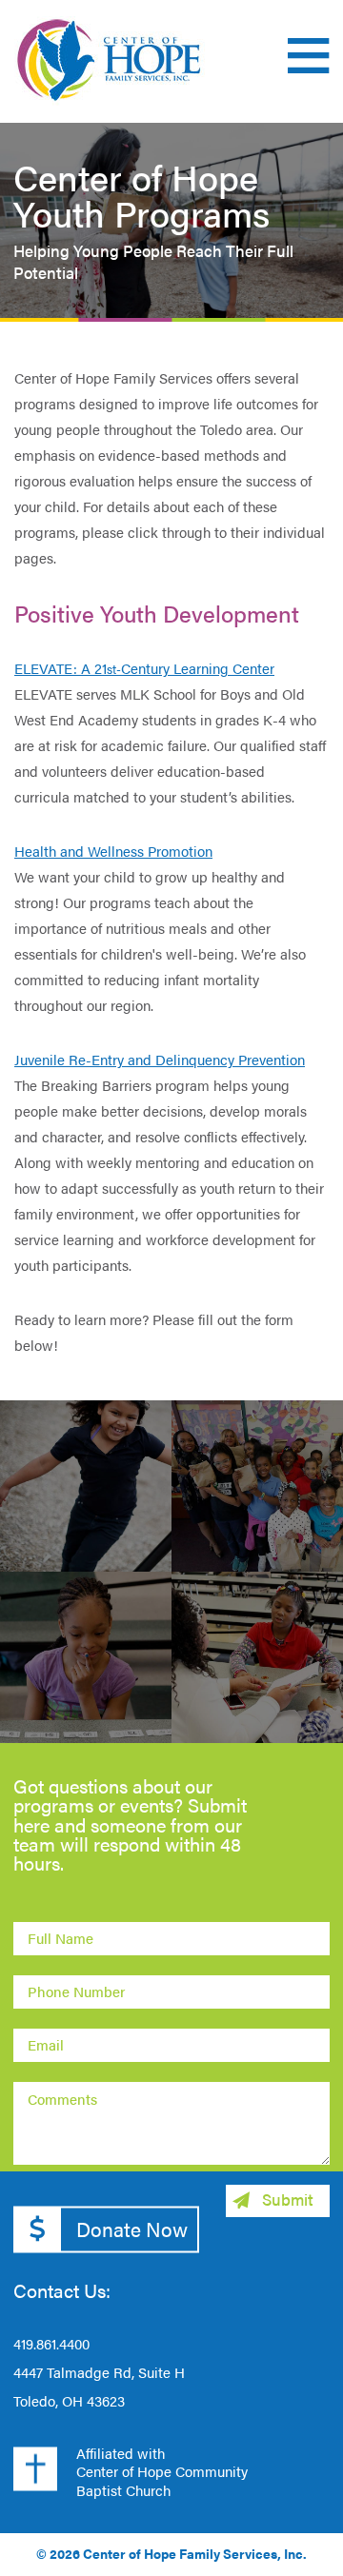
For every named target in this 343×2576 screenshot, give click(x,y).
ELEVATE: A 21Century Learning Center (144, 668)
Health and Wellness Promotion (113, 851)
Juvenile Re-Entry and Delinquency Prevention (160, 1059)
